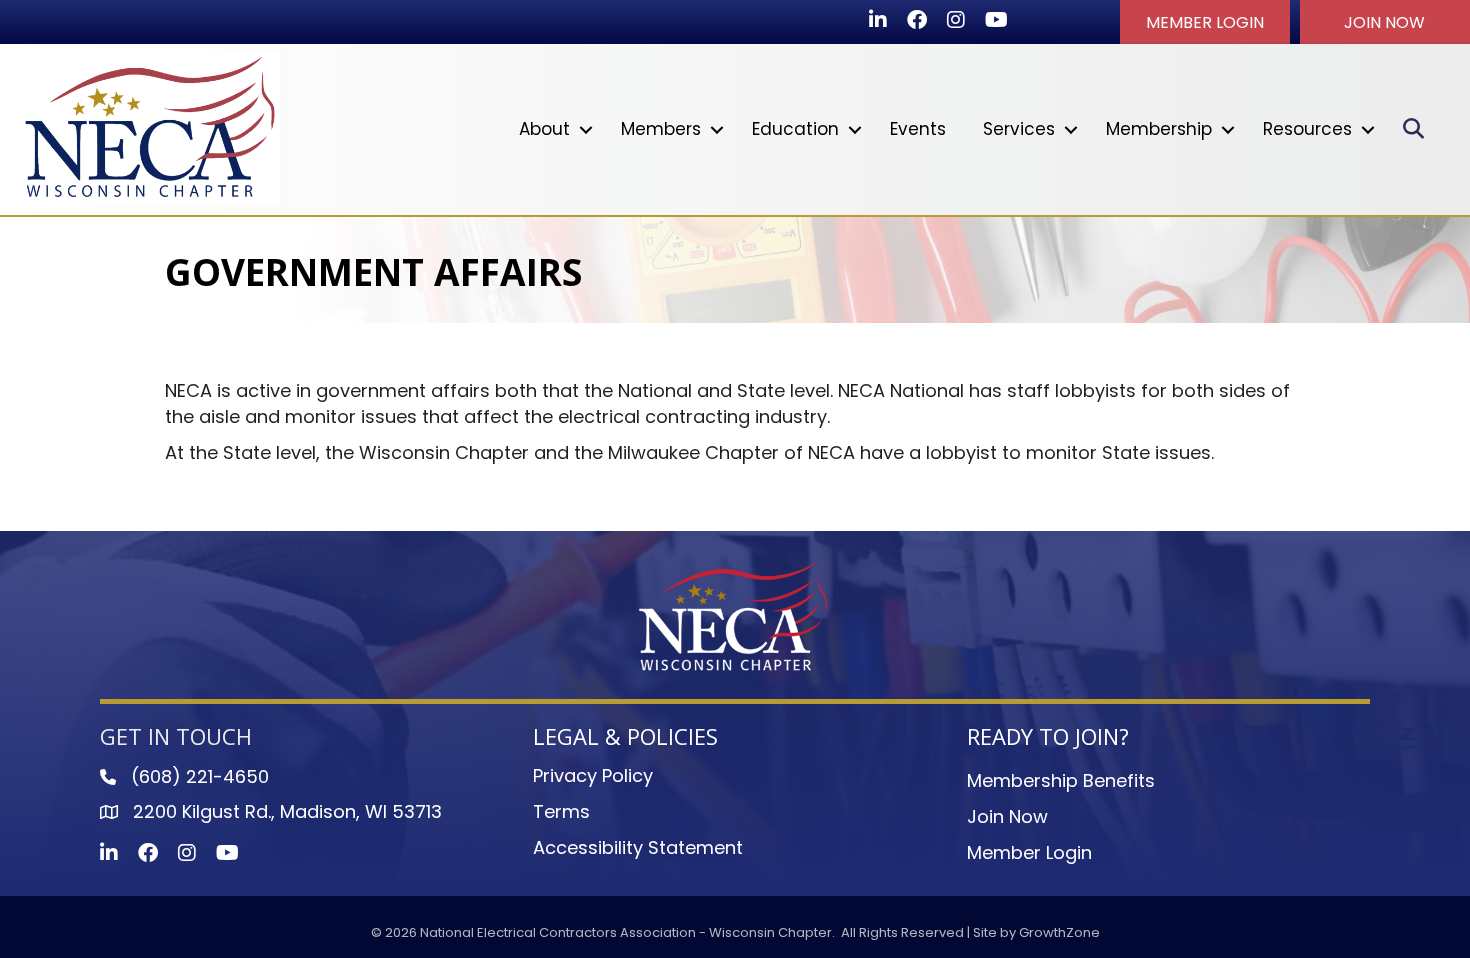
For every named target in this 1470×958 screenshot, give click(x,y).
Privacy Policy (593, 775)
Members (661, 129)
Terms (561, 811)
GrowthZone (1059, 932)
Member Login (1029, 852)
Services (1019, 129)
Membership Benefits (1061, 780)
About (544, 129)
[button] (1205, 22)
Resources (1307, 129)
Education (795, 129)
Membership (1159, 129)
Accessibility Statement (638, 847)
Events (918, 129)
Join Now (1007, 816)
